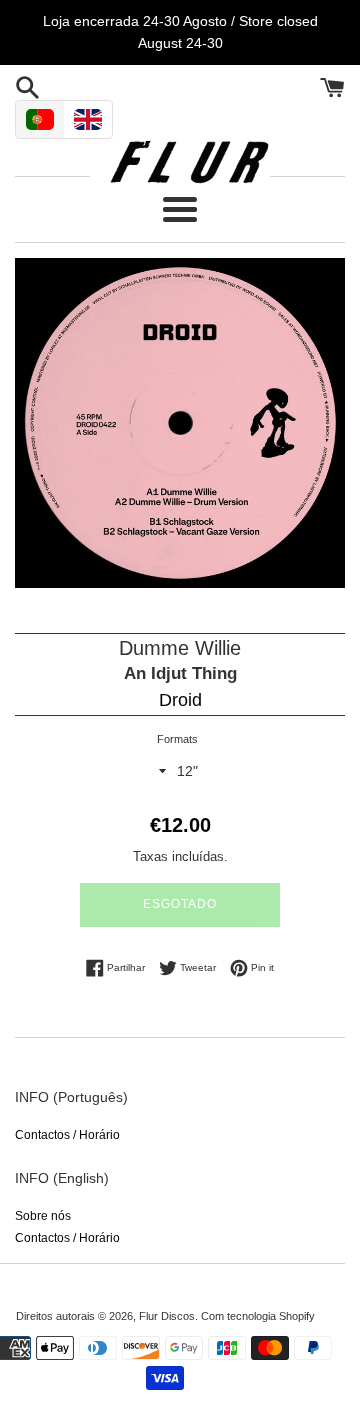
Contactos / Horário (67, 1135)
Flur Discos (167, 1316)
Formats (177, 739)
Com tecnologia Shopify (258, 1316)
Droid (180, 700)
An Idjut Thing (180, 673)
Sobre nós (43, 1216)
